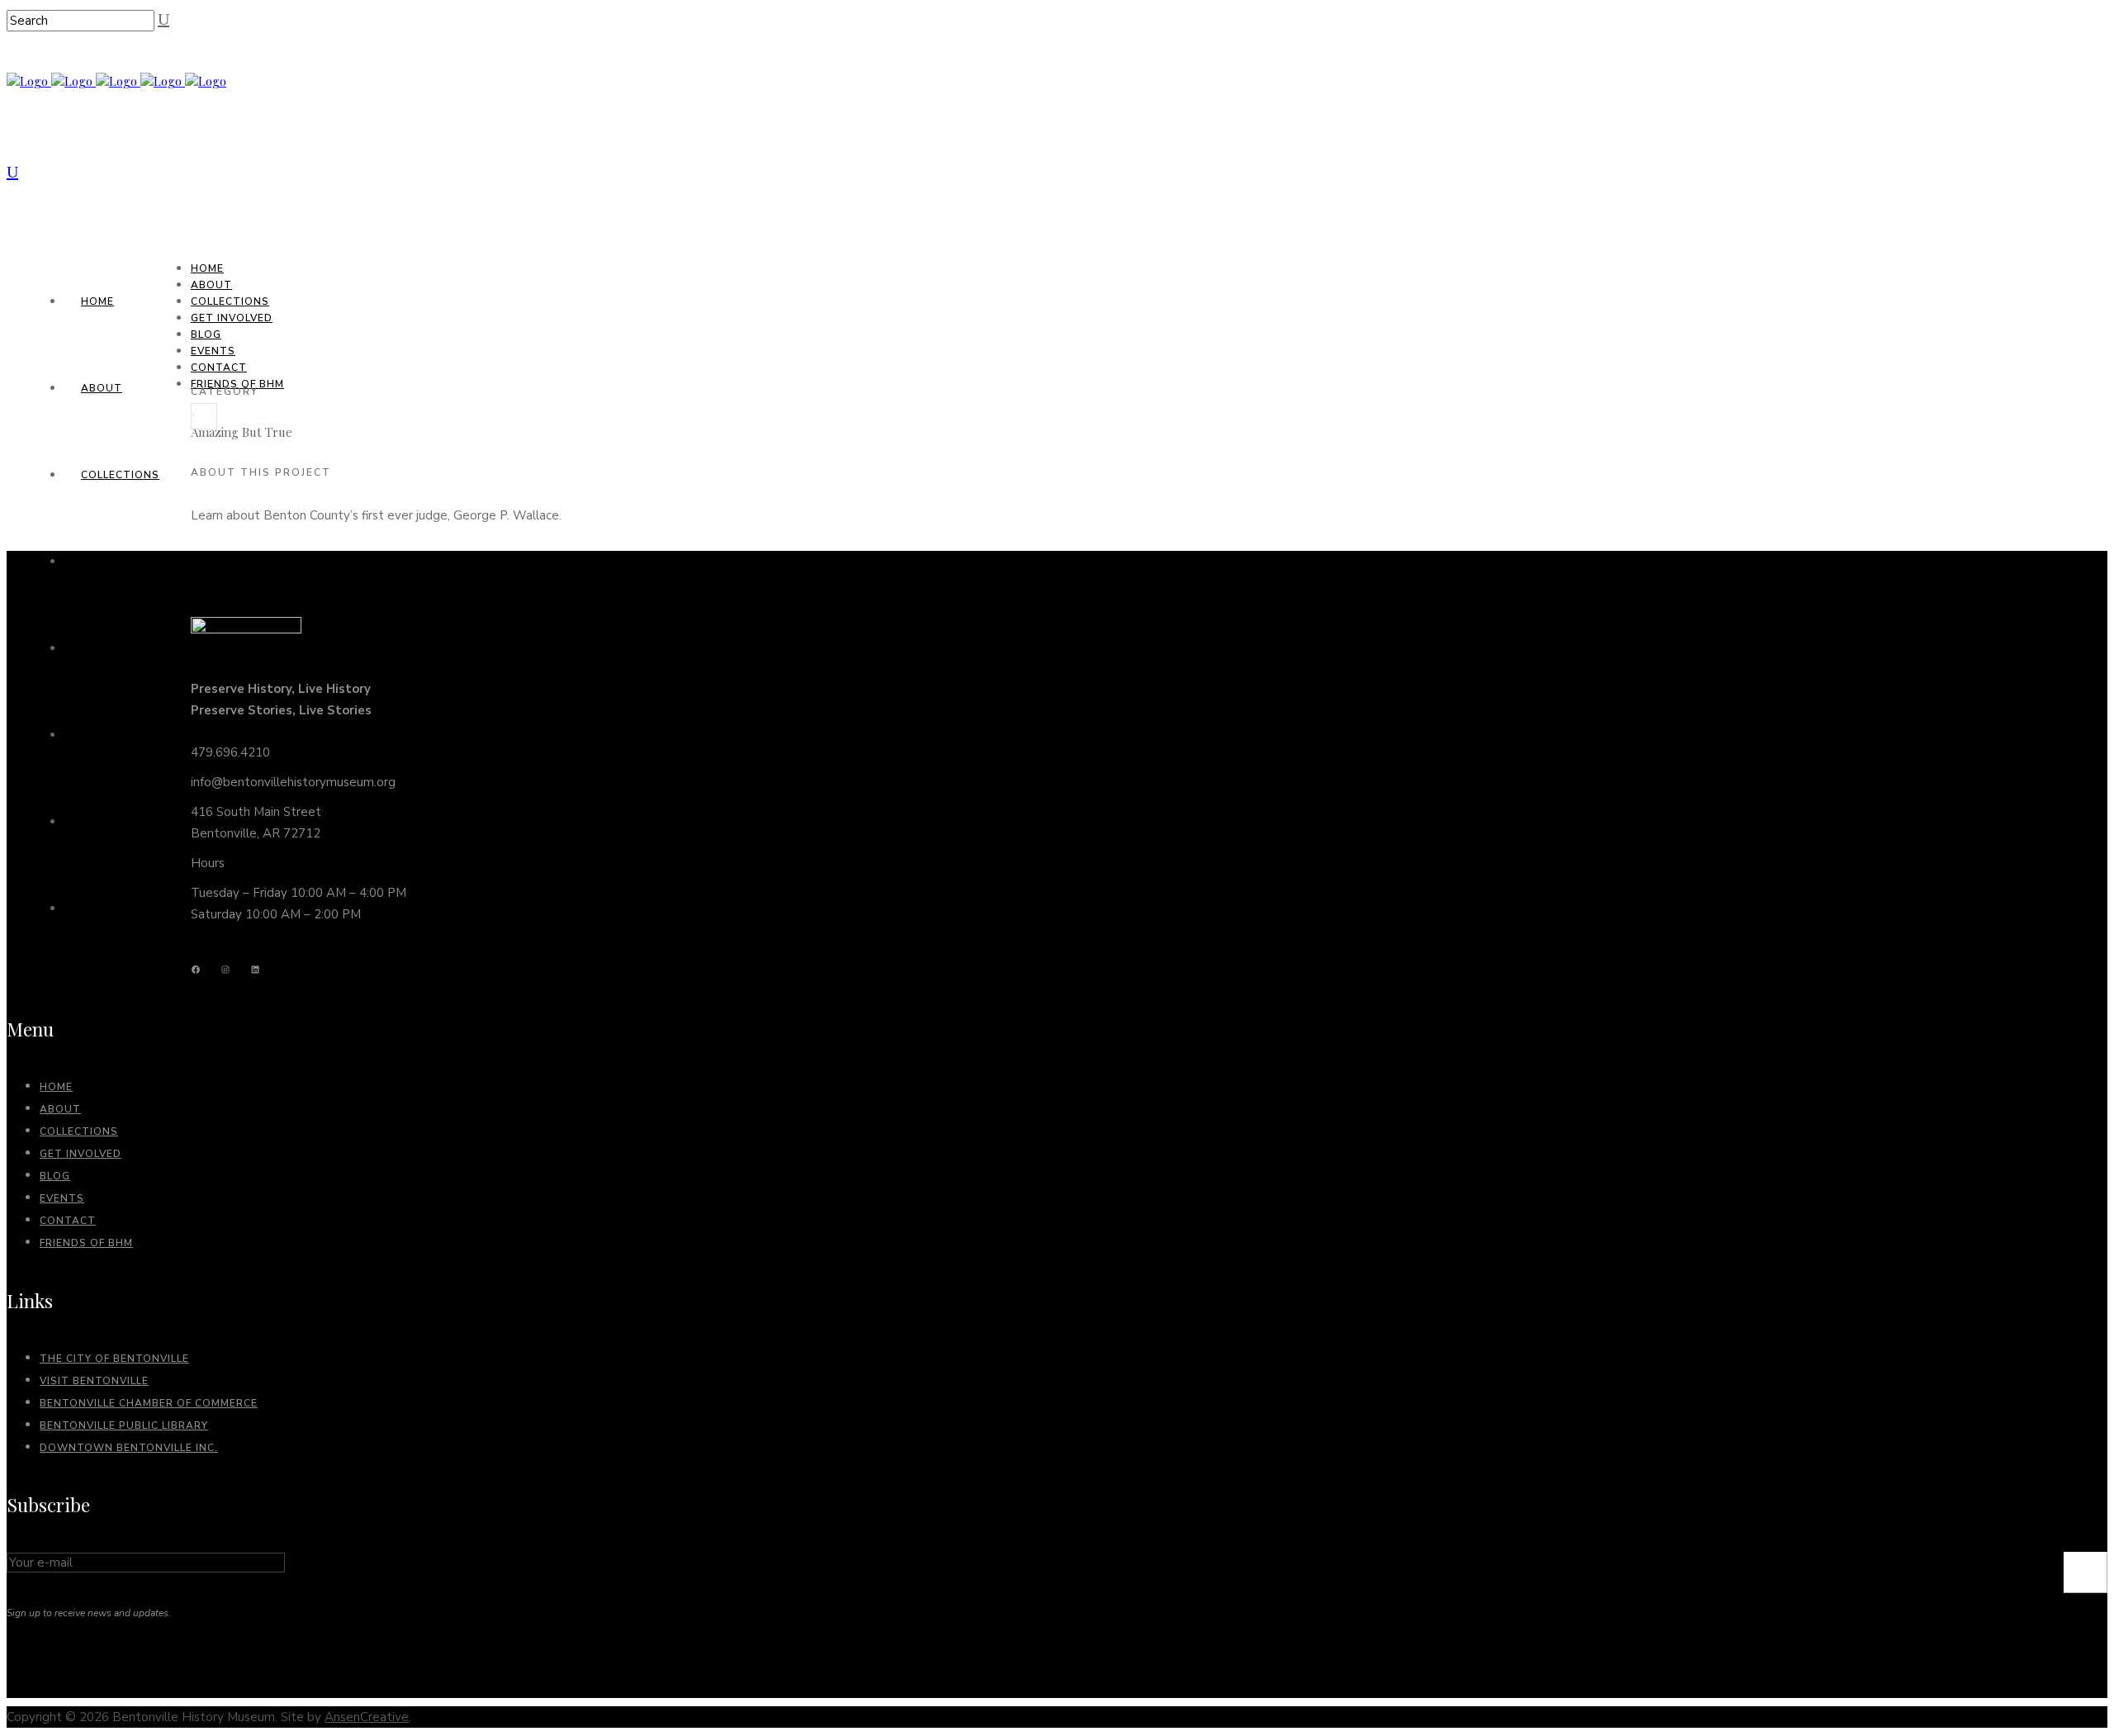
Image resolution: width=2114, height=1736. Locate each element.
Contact (68, 1221)
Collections (79, 1131)
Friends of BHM (86, 1243)
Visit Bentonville (94, 1381)
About (60, 1109)
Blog (55, 1176)
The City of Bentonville (114, 1359)
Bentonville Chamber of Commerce (149, 1403)
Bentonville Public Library (124, 1425)
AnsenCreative (367, 1717)
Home (56, 1087)
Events (62, 1198)
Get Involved (81, 1154)
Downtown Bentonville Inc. (129, 1448)
